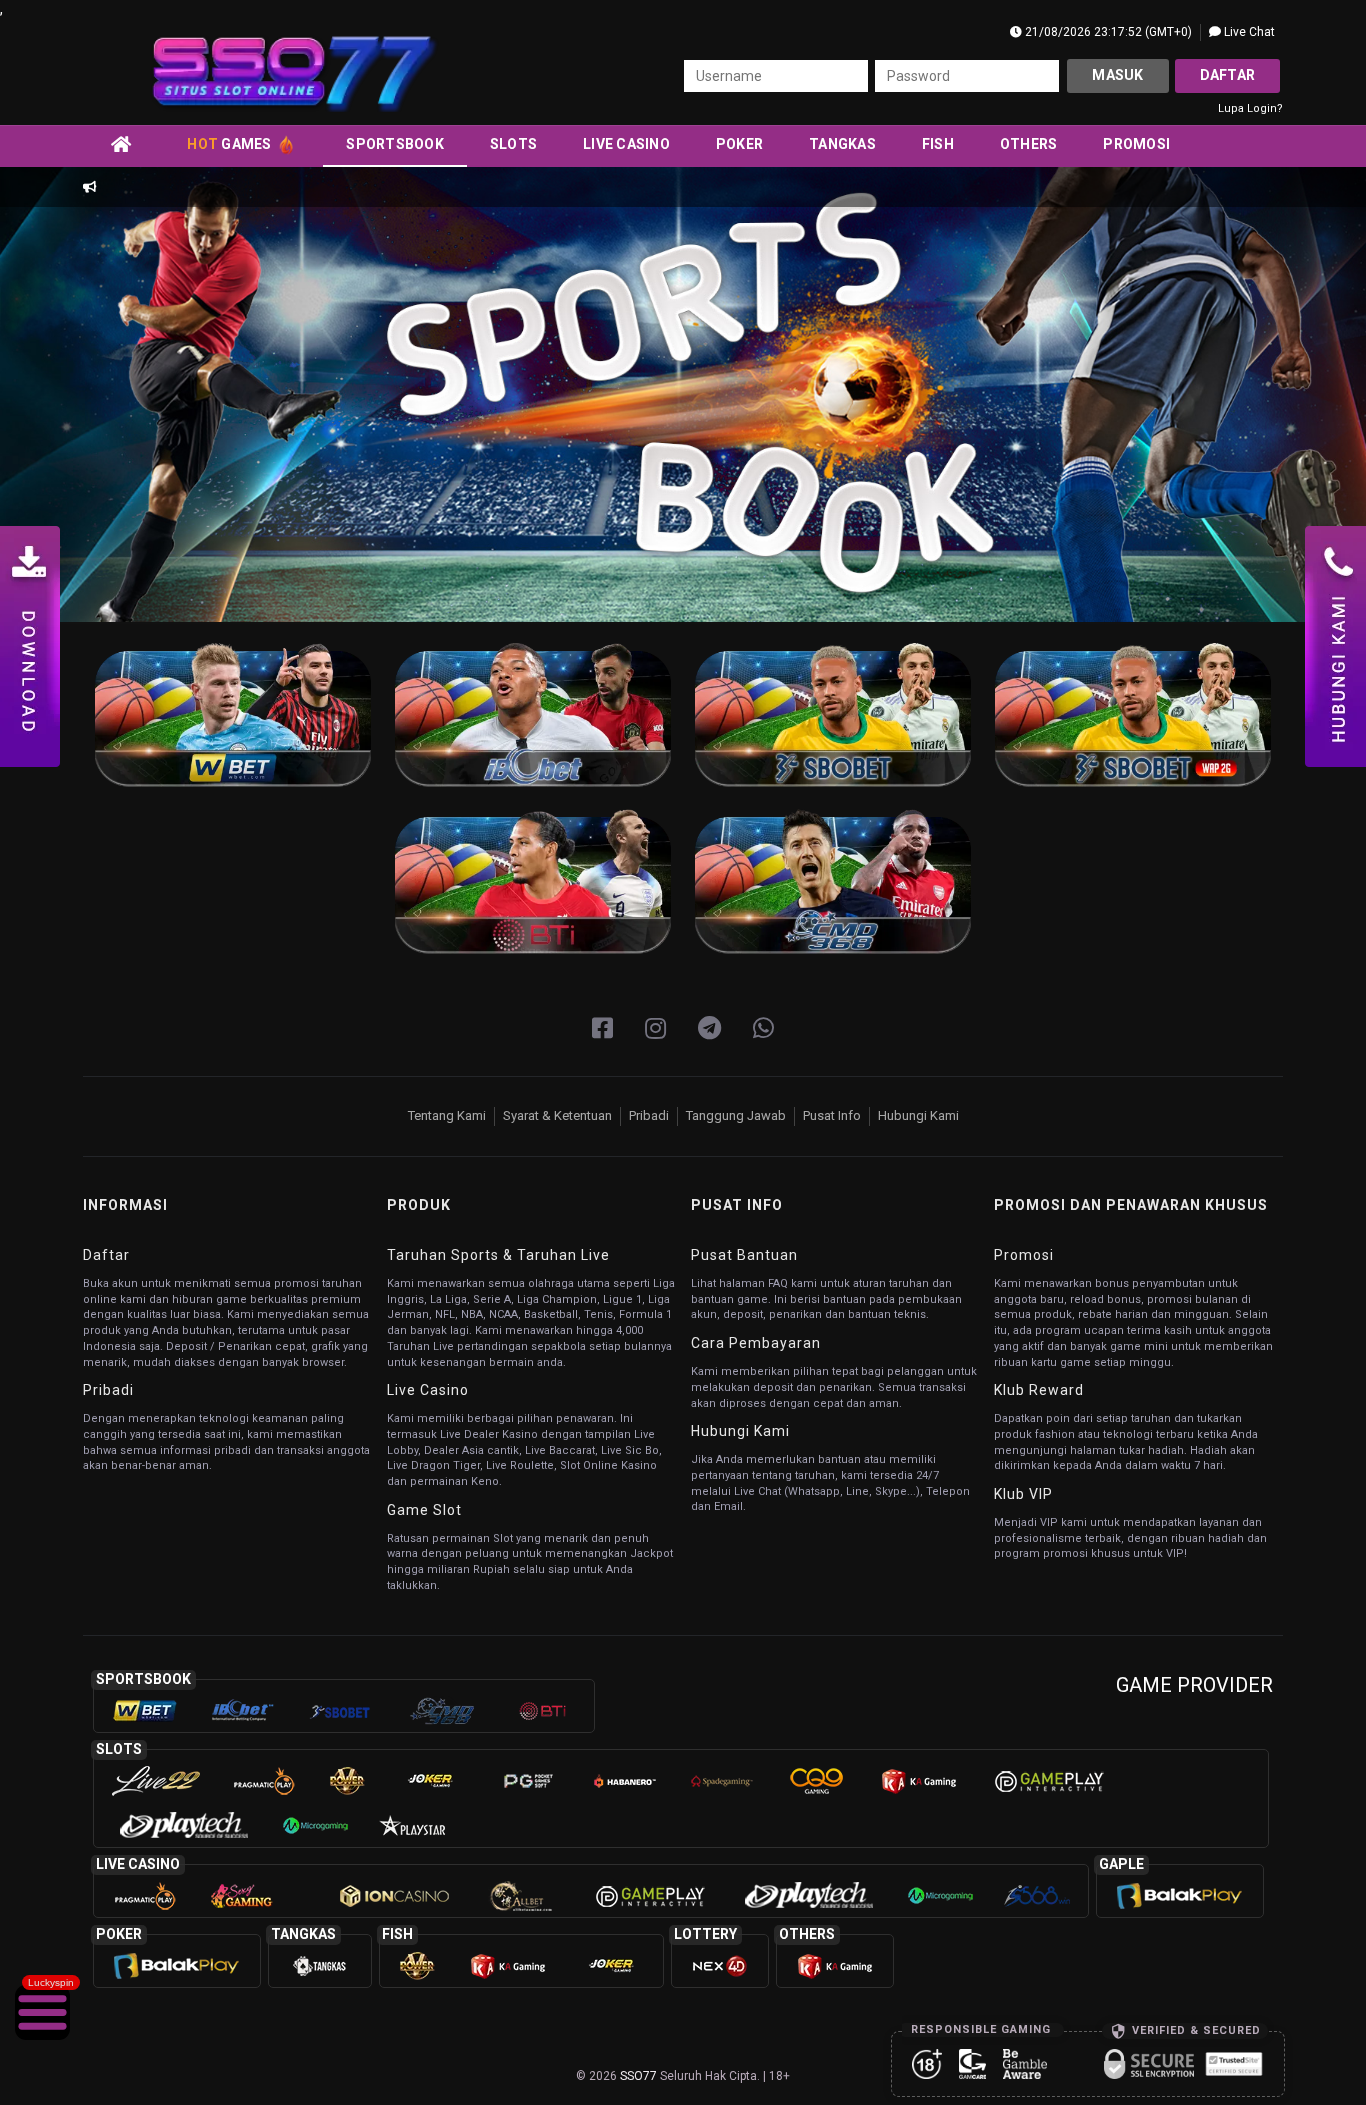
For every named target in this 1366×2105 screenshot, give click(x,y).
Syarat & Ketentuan (557, 1115)
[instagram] (655, 1029)
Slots (513, 144)
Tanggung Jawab (736, 1115)
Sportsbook (395, 144)
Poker (739, 144)
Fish (938, 144)
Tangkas (842, 144)
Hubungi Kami (918, 1115)
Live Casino (626, 144)
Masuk (1117, 75)
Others (1029, 144)
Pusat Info (832, 1115)
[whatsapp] (763, 1029)
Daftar (1228, 75)
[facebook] (602, 1029)
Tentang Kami (447, 1115)
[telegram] (709, 1029)
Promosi (1136, 144)
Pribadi (649, 1115)
